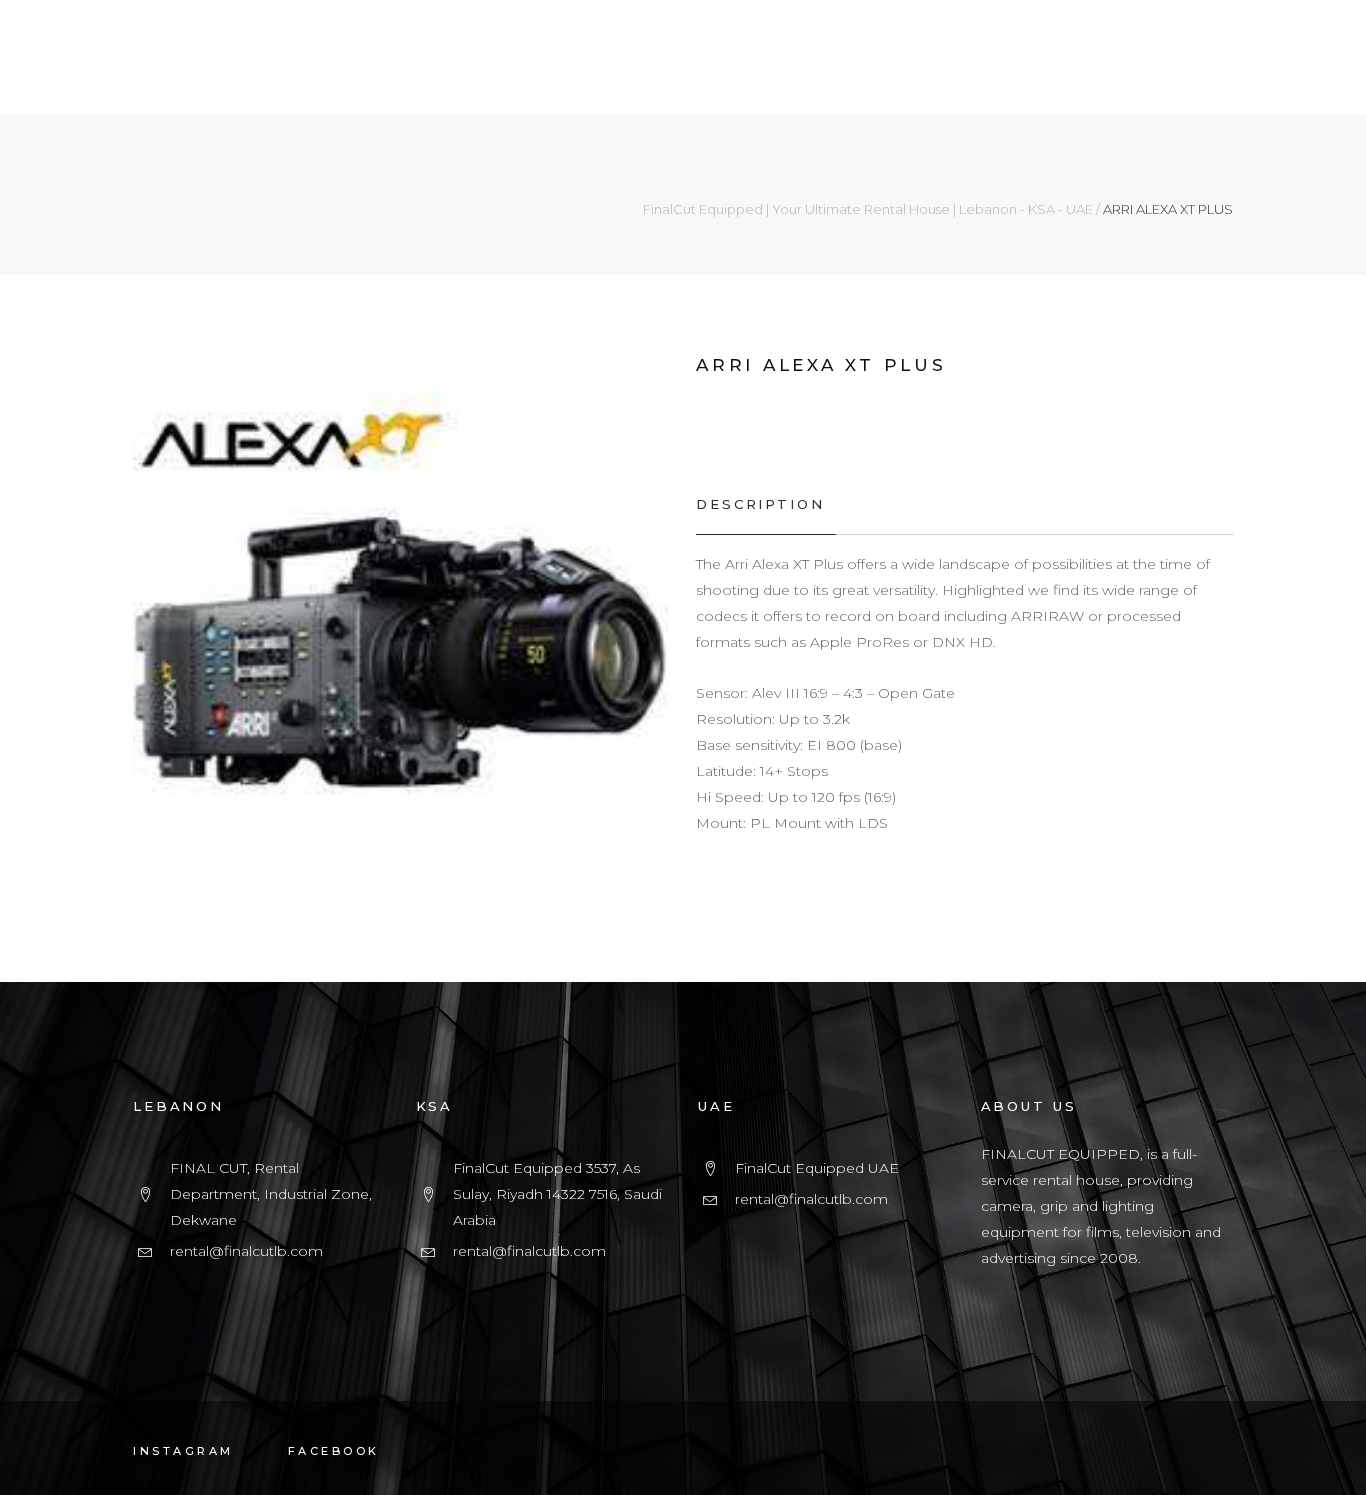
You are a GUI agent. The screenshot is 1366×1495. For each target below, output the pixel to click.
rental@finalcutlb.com (246, 1251)
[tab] (765, 504)
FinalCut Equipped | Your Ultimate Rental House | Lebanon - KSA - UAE (868, 209)
